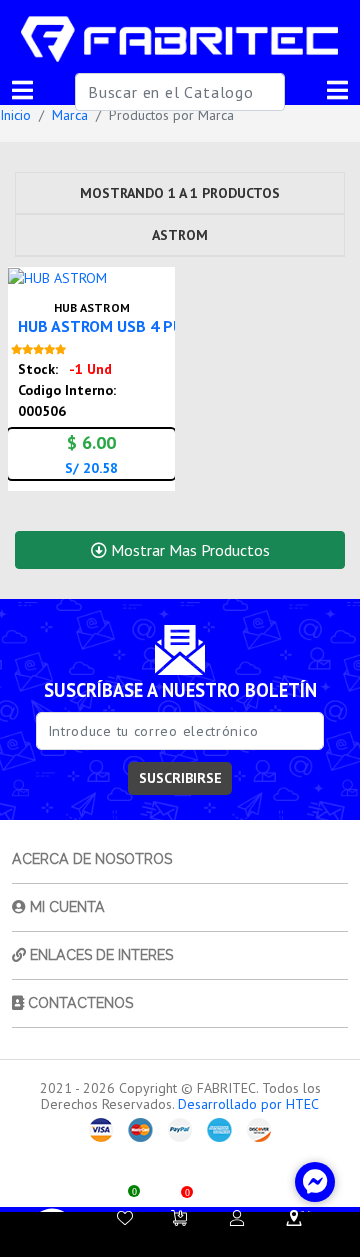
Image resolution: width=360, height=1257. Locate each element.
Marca (70, 115)
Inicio (15, 115)
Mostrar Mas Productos (188, 550)
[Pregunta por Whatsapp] (157, 274)
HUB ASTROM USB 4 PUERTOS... (129, 326)
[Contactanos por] (315, 1182)
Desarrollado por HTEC (248, 1104)
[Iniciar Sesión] (237, 1218)
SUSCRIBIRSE (180, 778)
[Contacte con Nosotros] (294, 1218)
